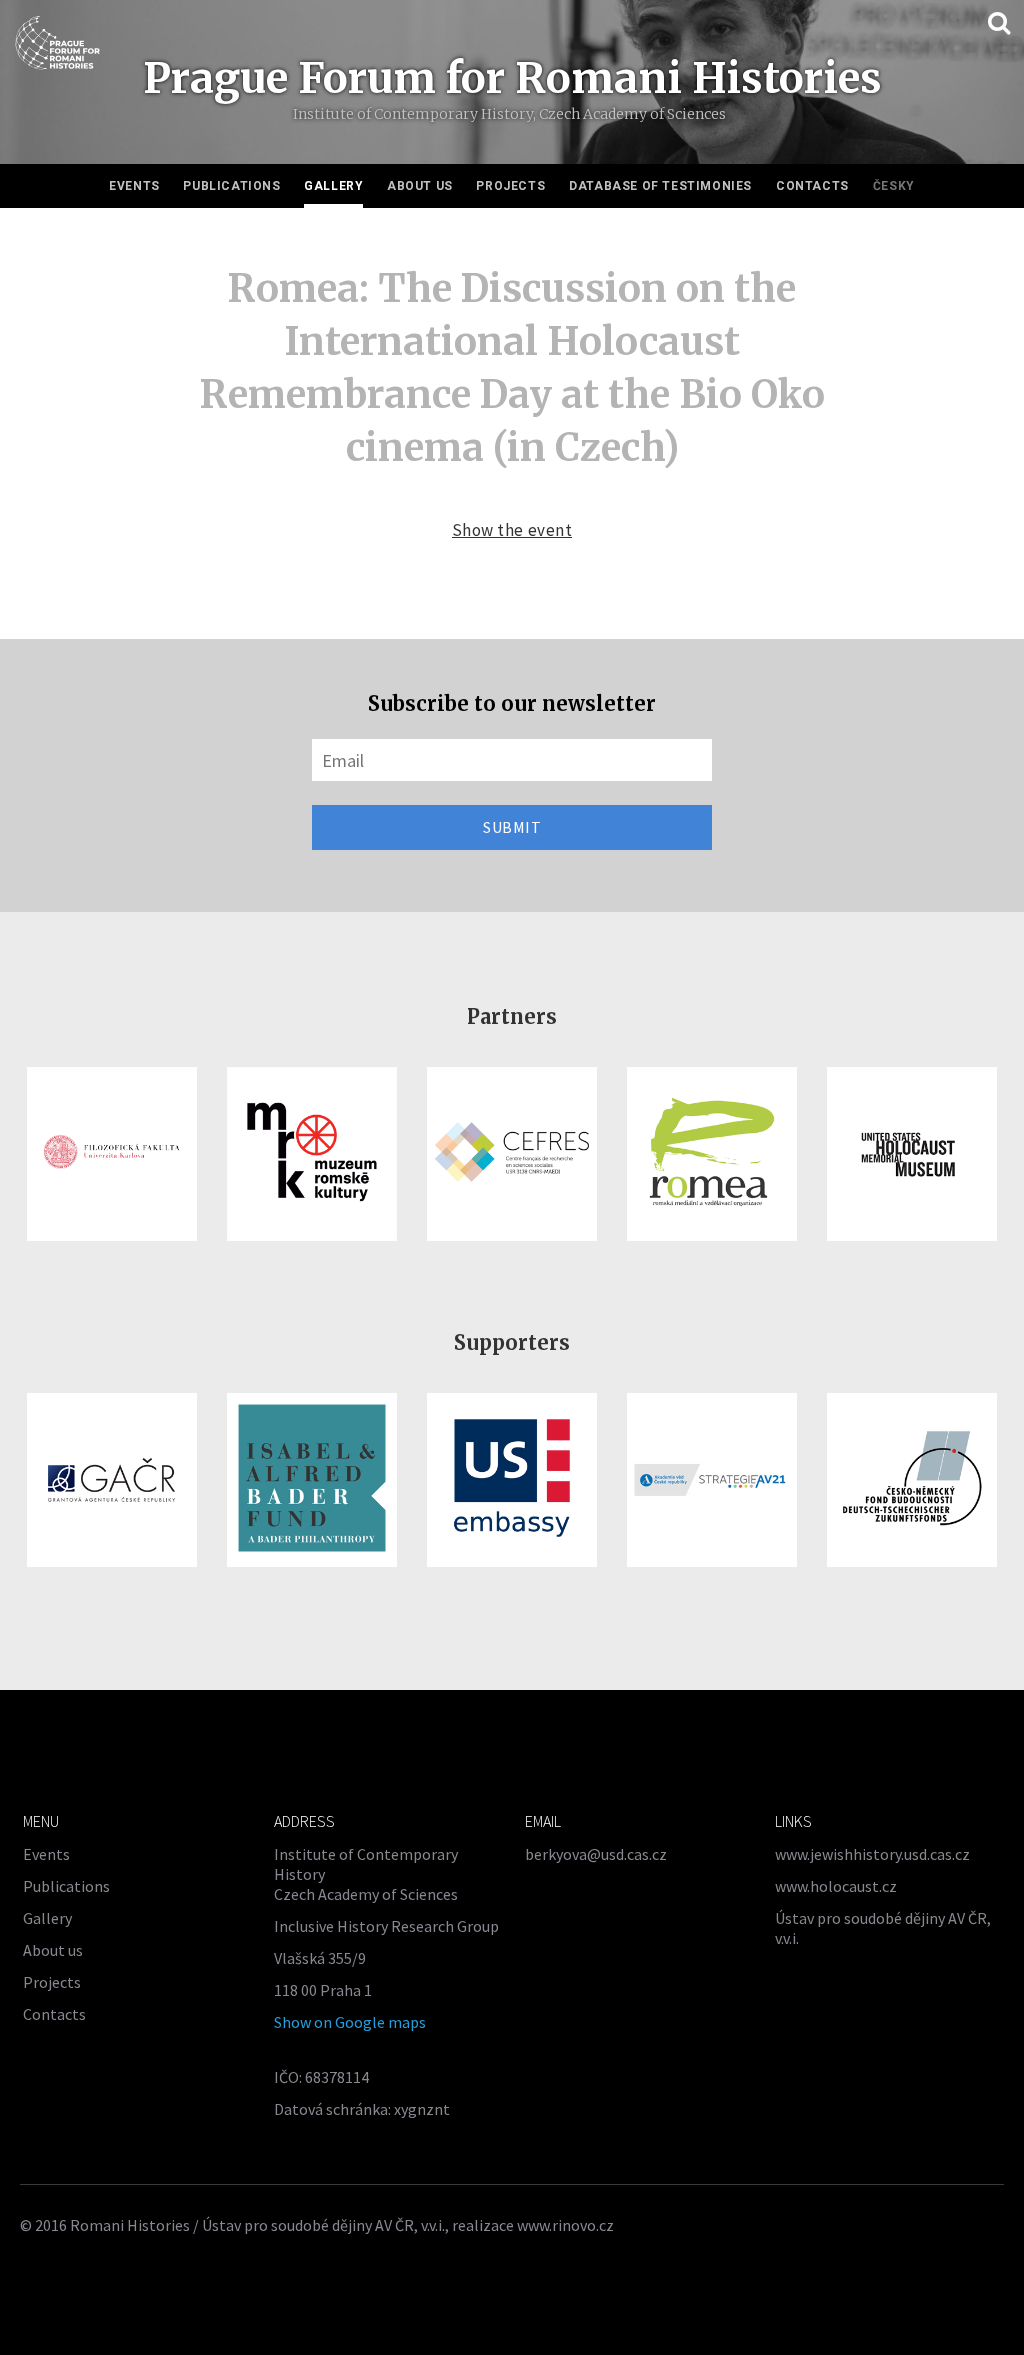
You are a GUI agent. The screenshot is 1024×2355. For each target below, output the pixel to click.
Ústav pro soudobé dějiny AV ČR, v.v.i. (323, 2225)
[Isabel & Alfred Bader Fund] (312, 1480)
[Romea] (712, 1154)
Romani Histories (130, 2225)
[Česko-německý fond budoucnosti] (912, 1480)
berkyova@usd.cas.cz (596, 1854)
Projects (510, 186)
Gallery (333, 186)
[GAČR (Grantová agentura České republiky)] (112, 1480)
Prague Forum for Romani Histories (512, 78)
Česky (894, 186)
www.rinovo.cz (565, 2225)
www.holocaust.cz (836, 1886)
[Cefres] (512, 1154)
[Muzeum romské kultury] (312, 1154)
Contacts (812, 186)
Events (134, 186)
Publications (231, 186)
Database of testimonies (660, 186)
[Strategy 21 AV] (712, 1480)
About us (420, 186)
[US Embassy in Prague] (512, 1480)
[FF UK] (112, 1154)
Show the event (512, 530)
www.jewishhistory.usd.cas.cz (872, 1854)
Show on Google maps (350, 2022)
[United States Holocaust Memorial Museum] (912, 1154)
